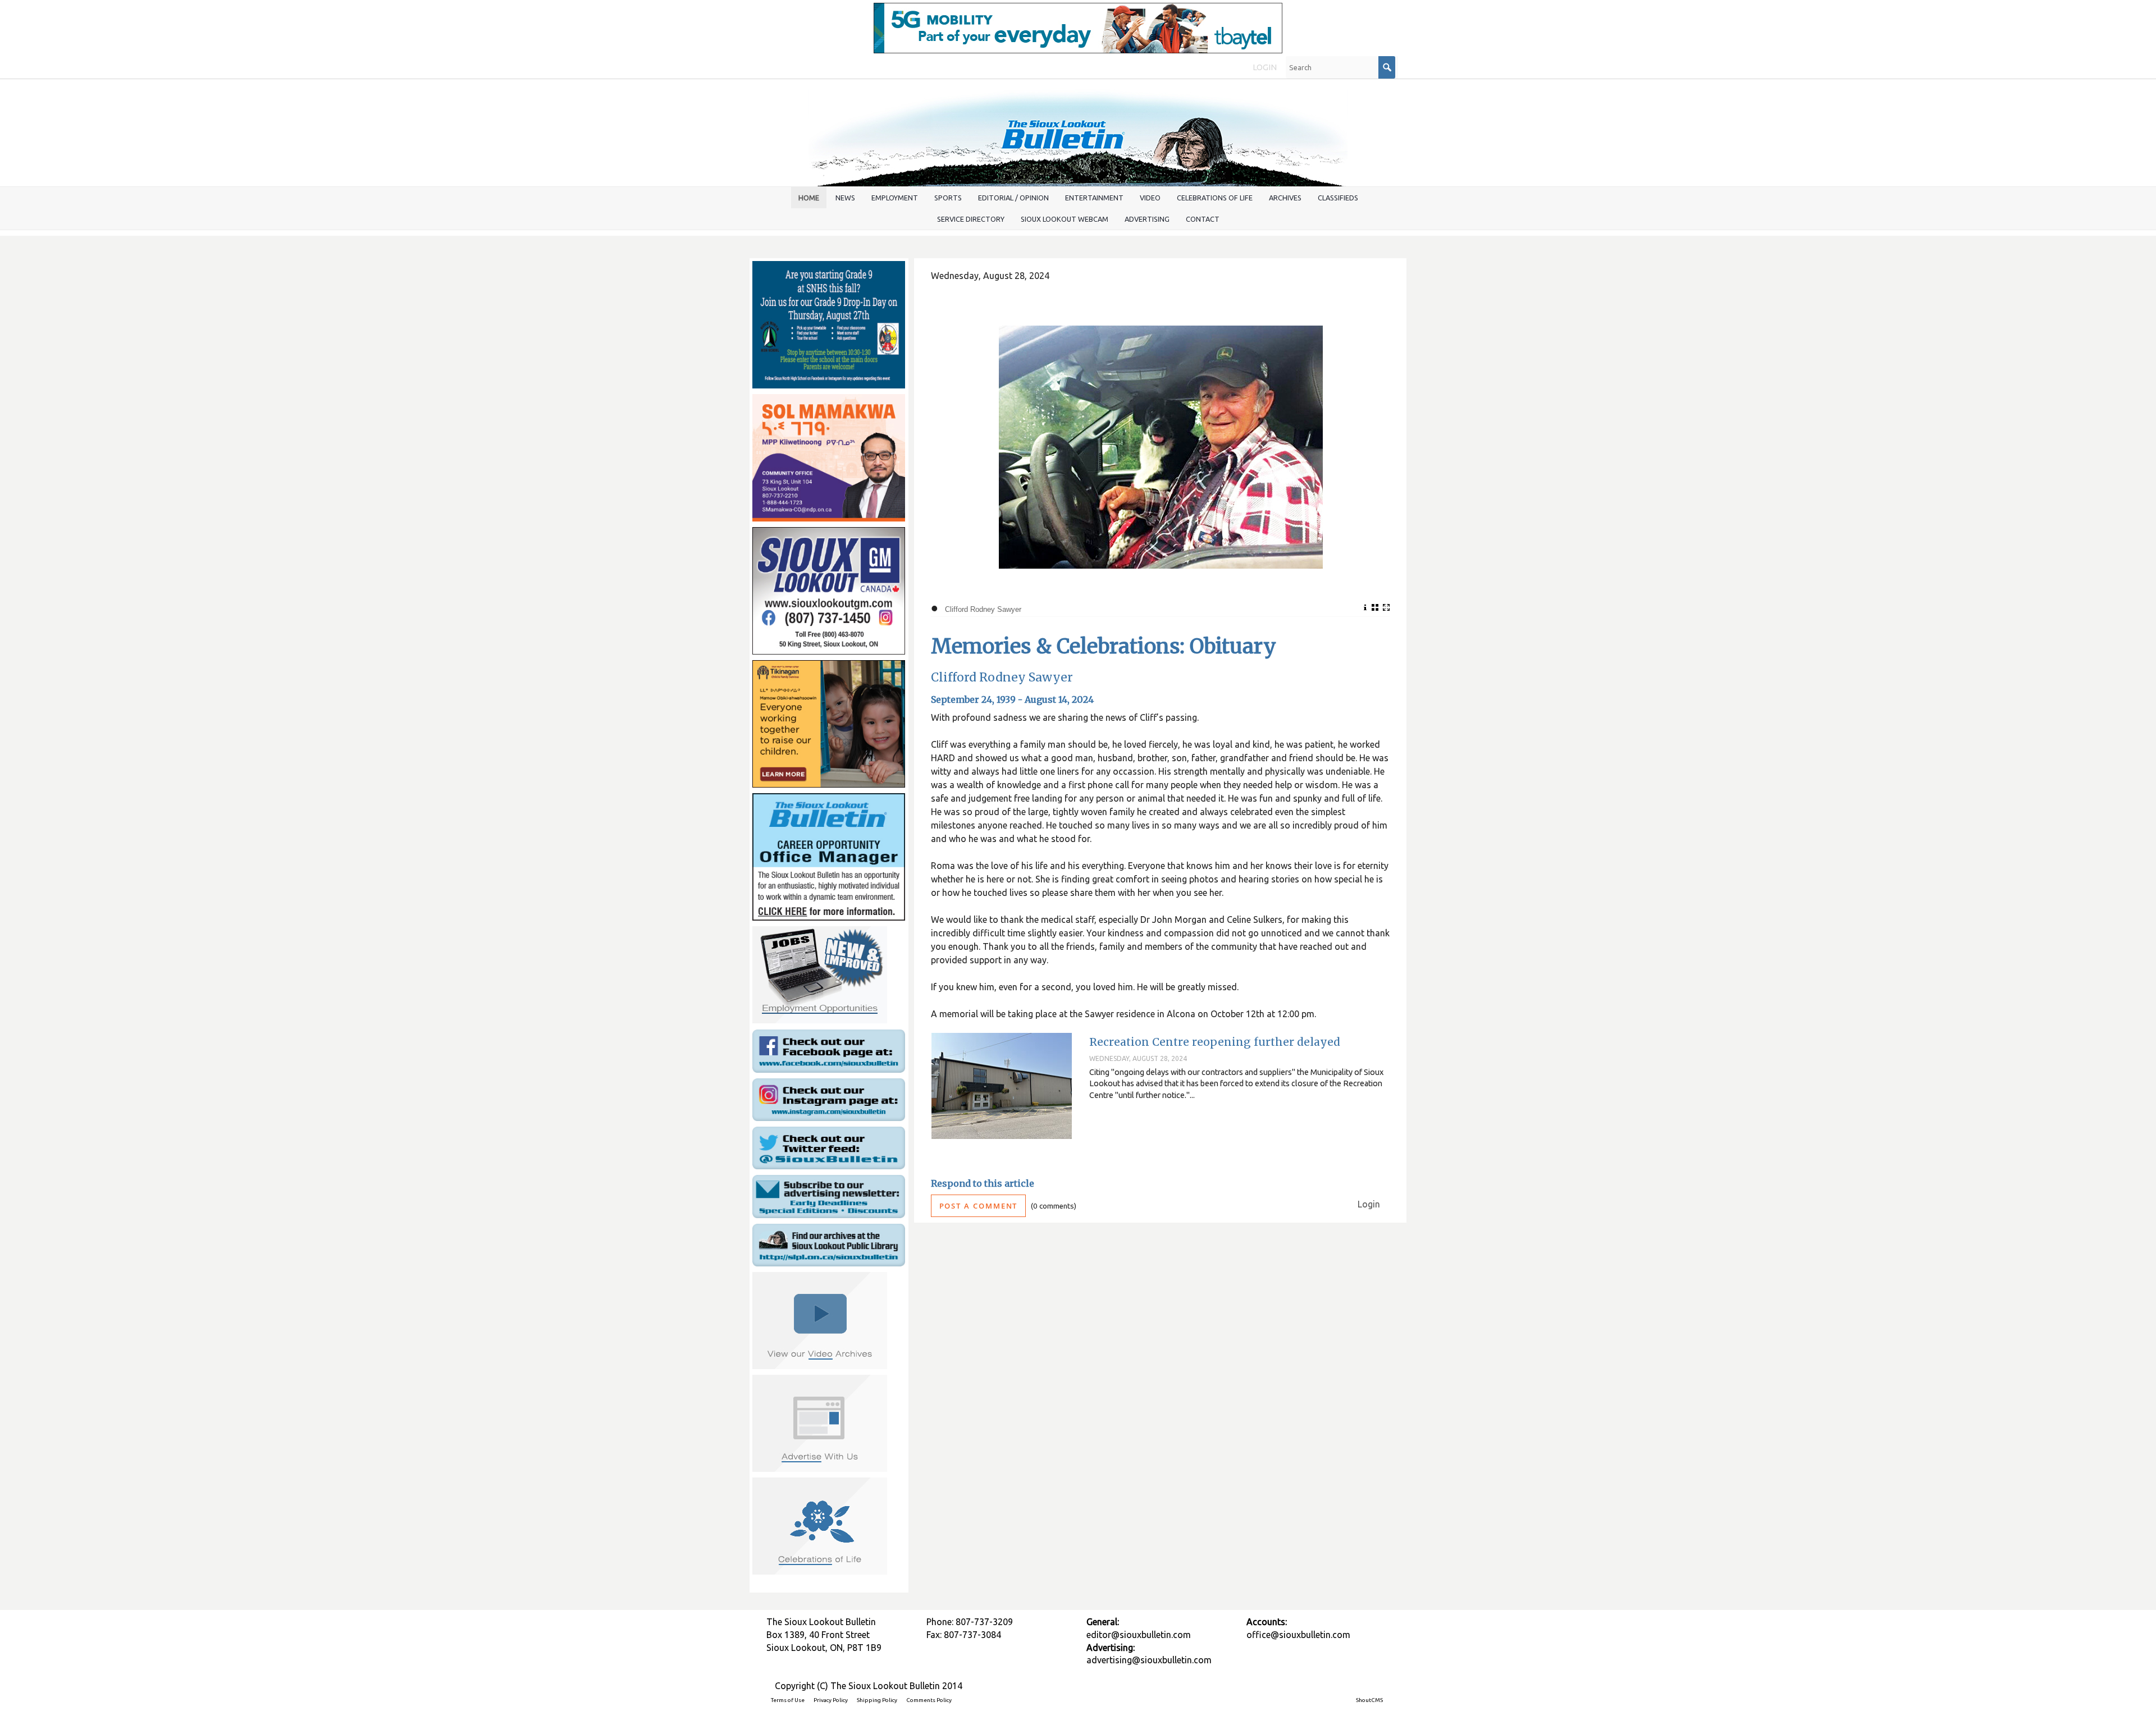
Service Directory (971, 219)
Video (1150, 198)
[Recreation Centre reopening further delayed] (1002, 1086)
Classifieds (1338, 198)
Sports (948, 198)
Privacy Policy (831, 1700)
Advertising (1147, 219)
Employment (895, 198)
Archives (1285, 198)
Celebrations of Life (1215, 198)
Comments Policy (929, 1700)
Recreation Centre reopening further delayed (1215, 1042)
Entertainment (1094, 198)
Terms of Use (788, 1700)
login (1265, 67)
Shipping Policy (877, 1700)
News (845, 198)
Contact (1203, 219)
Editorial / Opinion (1013, 198)
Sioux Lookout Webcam (1065, 219)
